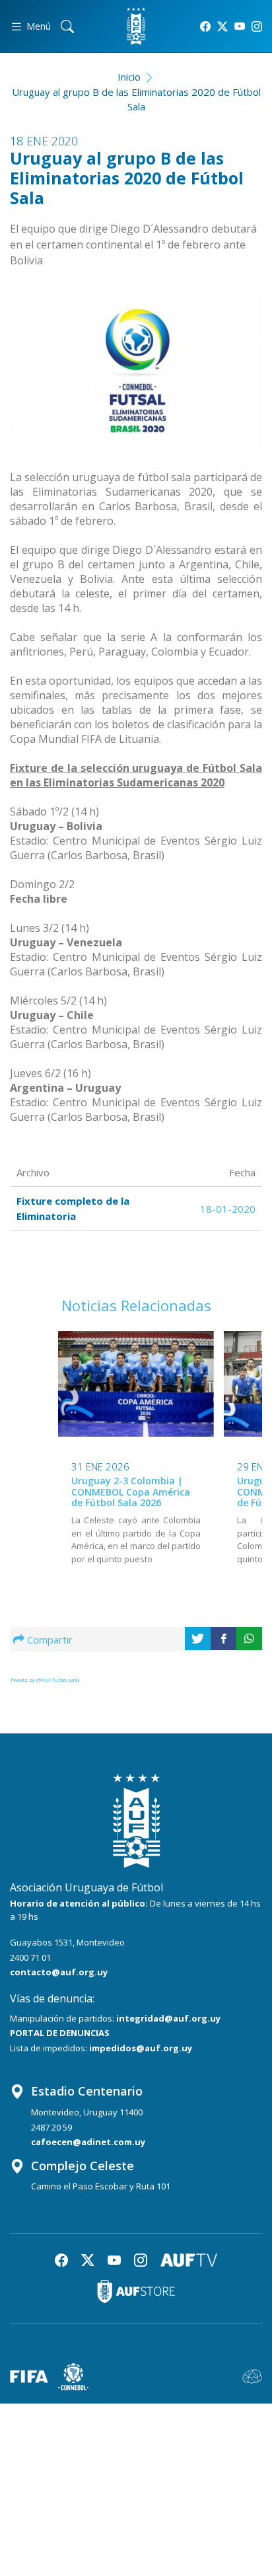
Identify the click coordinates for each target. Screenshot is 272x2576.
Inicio (129, 77)
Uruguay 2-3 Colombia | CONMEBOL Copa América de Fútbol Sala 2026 (131, 1492)
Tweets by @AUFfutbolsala (45, 1680)
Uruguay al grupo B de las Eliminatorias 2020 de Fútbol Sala (136, 99)
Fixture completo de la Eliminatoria (73, 1208)
